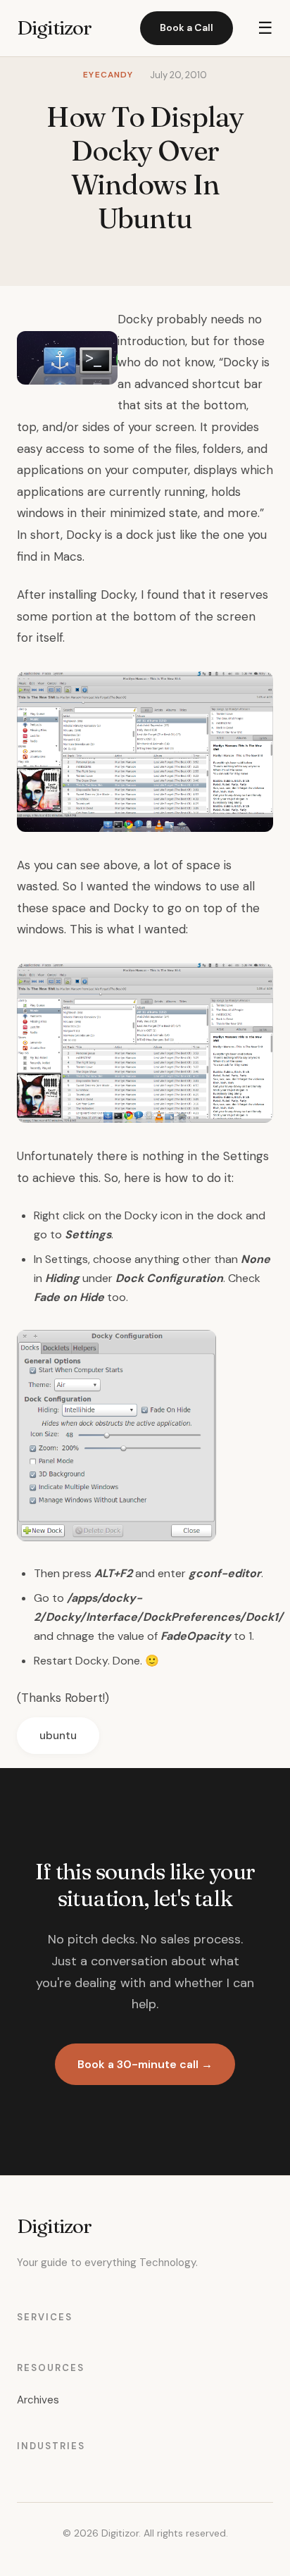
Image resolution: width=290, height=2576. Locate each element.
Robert (84, 1698)
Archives (38, 2400)
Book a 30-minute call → (145, 2064)
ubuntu (58, 1736)
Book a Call (187, 27)
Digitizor (54, 27)
